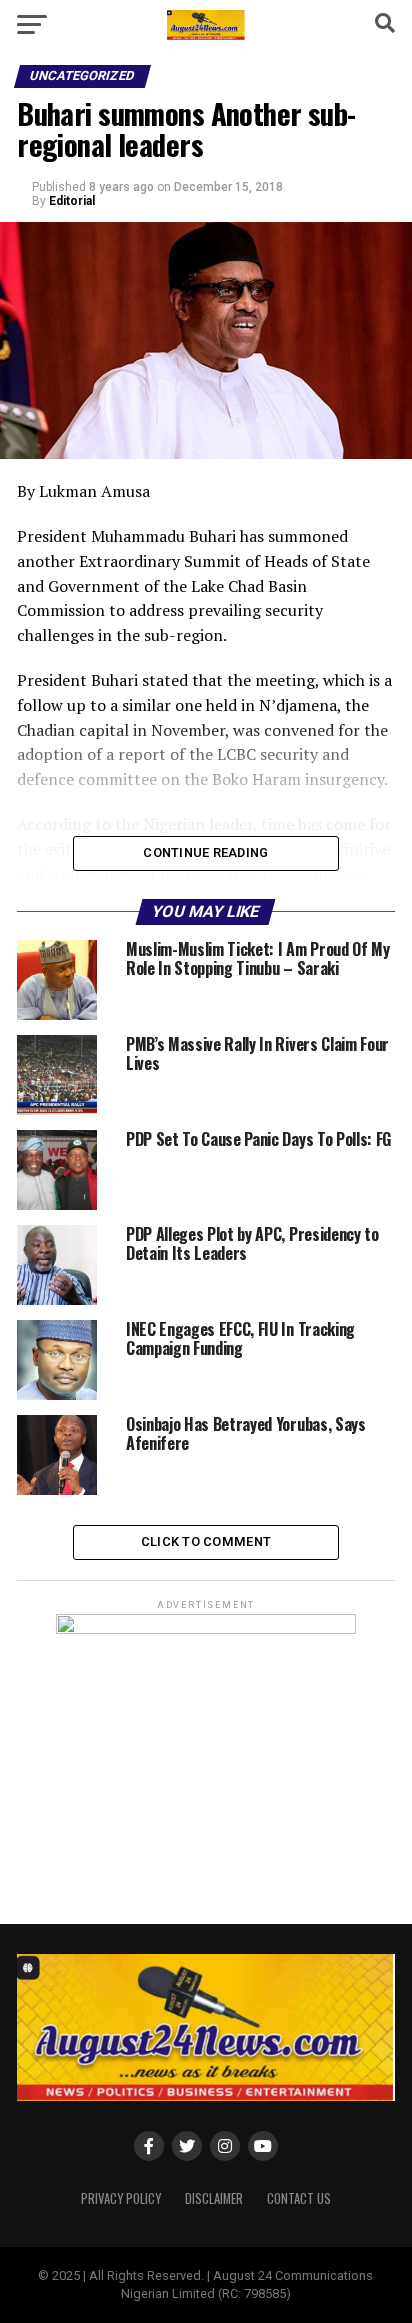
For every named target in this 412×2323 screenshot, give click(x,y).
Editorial (72, 201)
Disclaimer (214, 2198)
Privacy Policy (121, 2198)
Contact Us (299, 2198)
